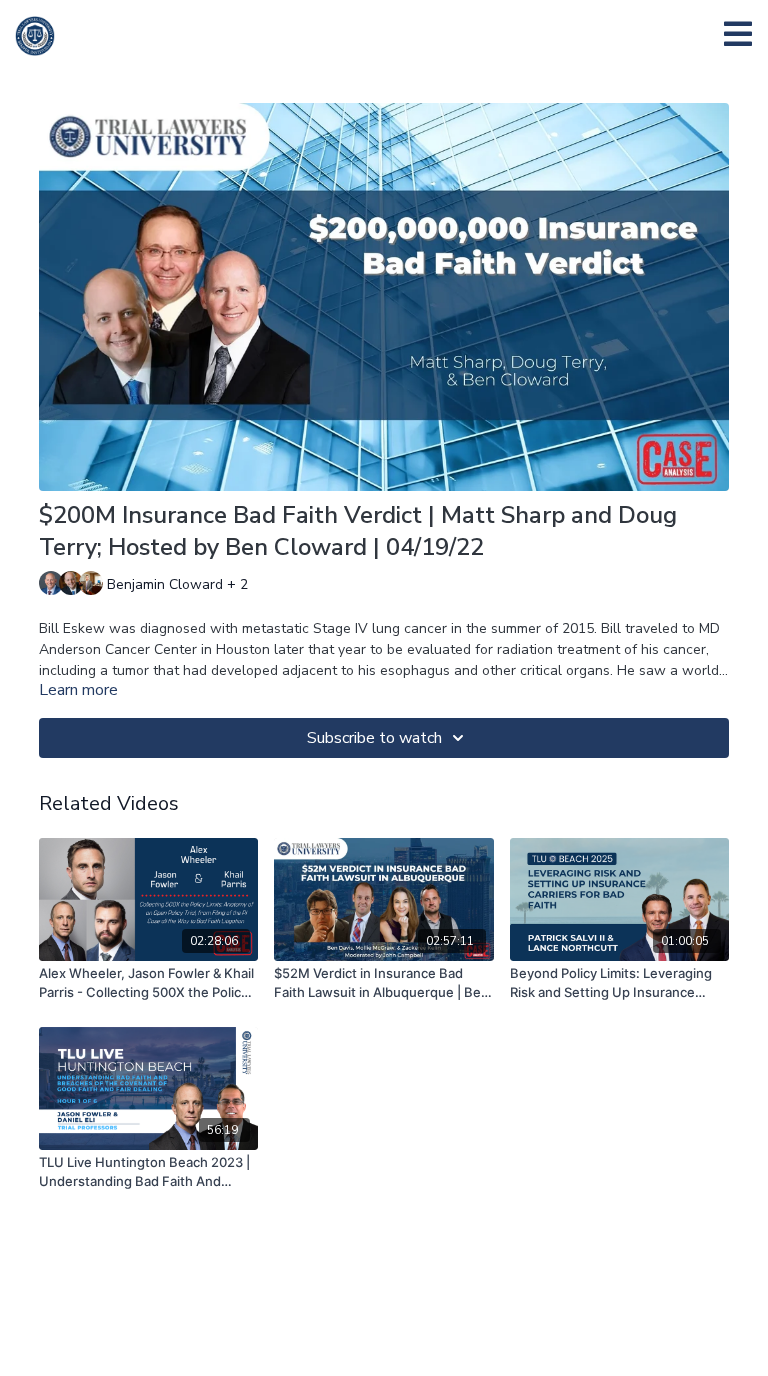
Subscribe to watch (374, 738)
